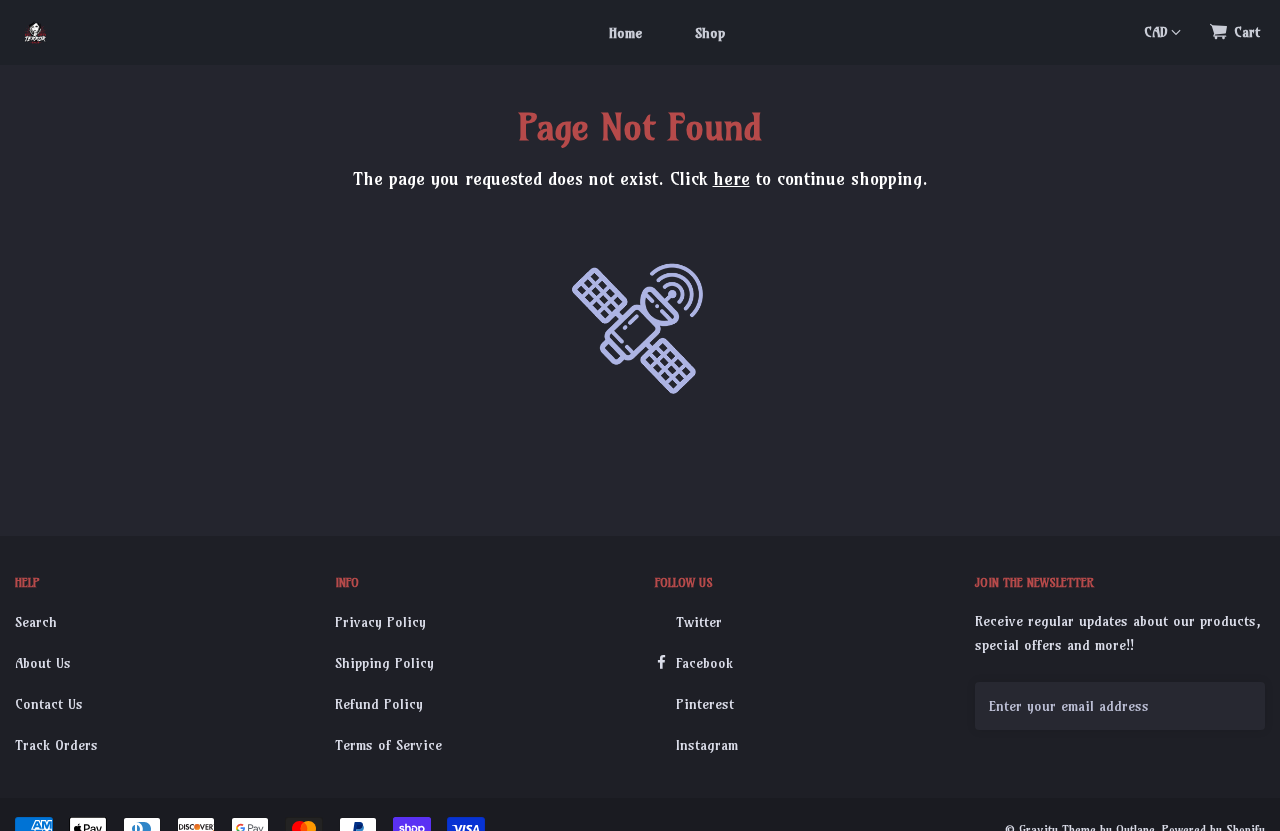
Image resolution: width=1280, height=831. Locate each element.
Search (36, 622)
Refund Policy (379, 704)
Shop (710, 33)
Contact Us (49, 704)
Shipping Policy (384, 663)
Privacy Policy (380, 622)
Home (625, 33)
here (731, 178)
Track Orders (56, 745)
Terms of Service (388, 745)
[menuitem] (625, 32)
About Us (43, 663)
